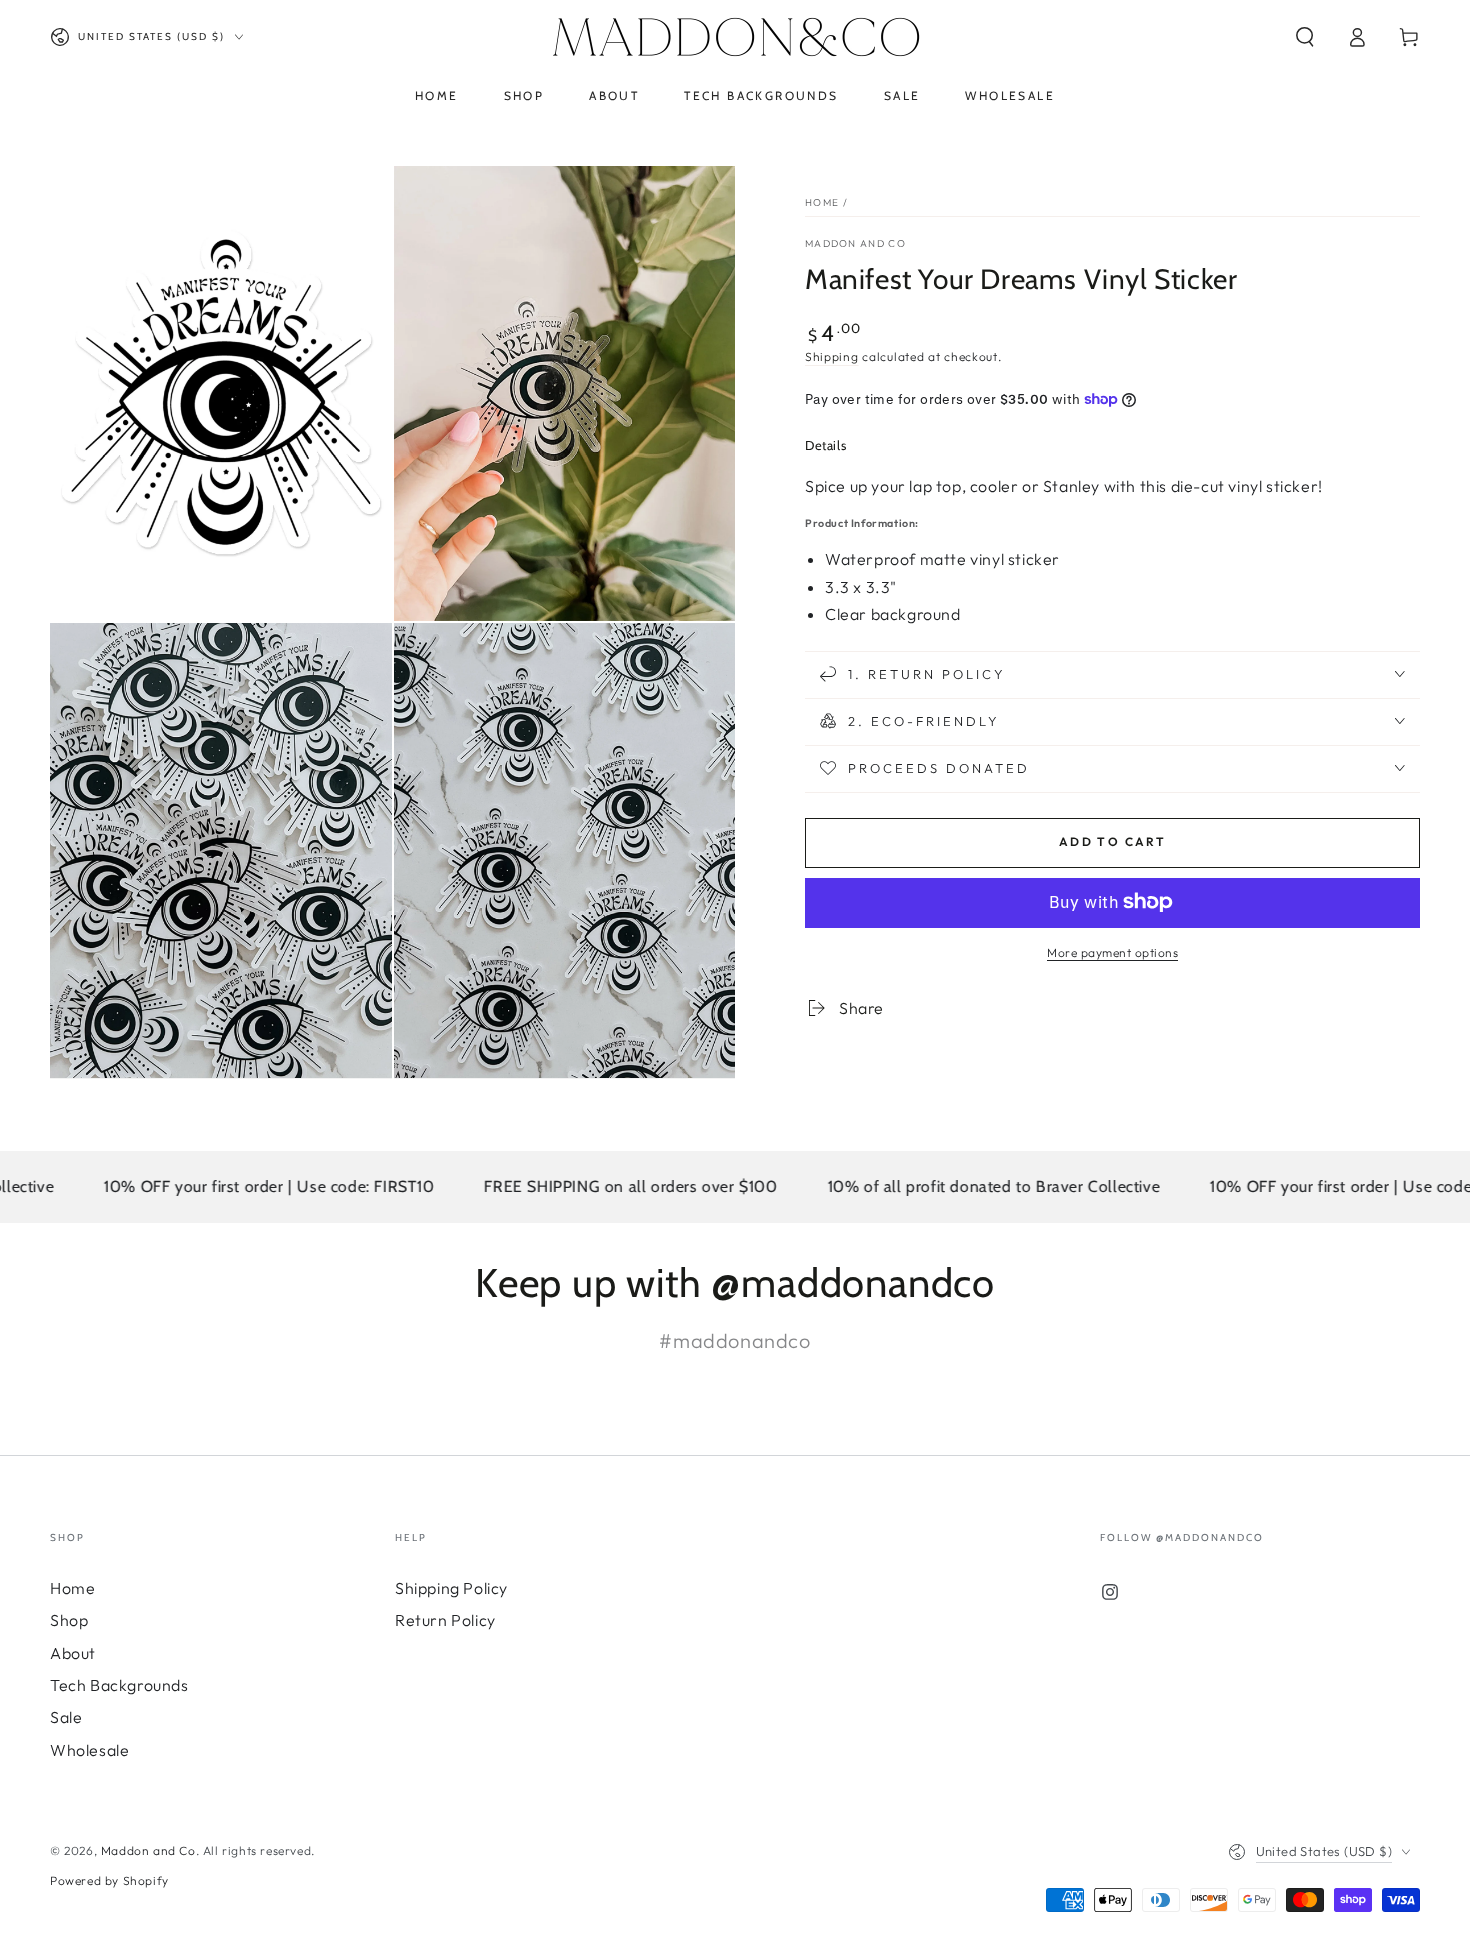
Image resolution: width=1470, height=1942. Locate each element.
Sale (66, 1717)
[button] (1305, 37)
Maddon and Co (855, 243)
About (73, 1653)
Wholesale (89, 1750)
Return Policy (445, 1620)
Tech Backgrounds (119, 1685)
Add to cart (1112, 841)
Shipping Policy (451, 1588)
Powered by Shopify (109, 1880)
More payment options (1112, 951)
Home (822, 202)
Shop (69, 1620)
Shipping (832, 356)
